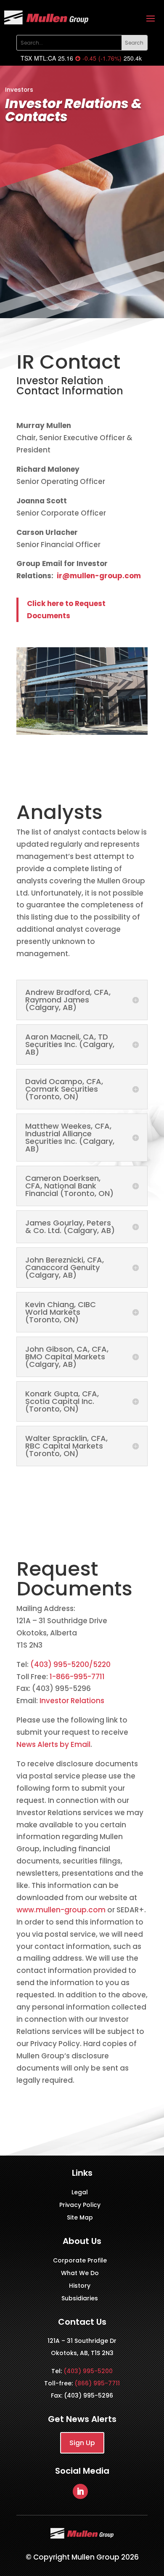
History (80, 2286)
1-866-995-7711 (76, 1677)
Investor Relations (72, 1701)
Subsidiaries (80, 2299)
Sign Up (82, 2443)
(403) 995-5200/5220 (70, 1664)
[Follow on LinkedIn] (80, 2491)
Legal (80, 2193)
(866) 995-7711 (97, 2383)
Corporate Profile (80, 2261)
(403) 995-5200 (88, 2371)
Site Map (80, 2218)
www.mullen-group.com (61, 1910)
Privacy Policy (80, 2205)
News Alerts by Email (53, 1744)
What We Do (80, 2274)
